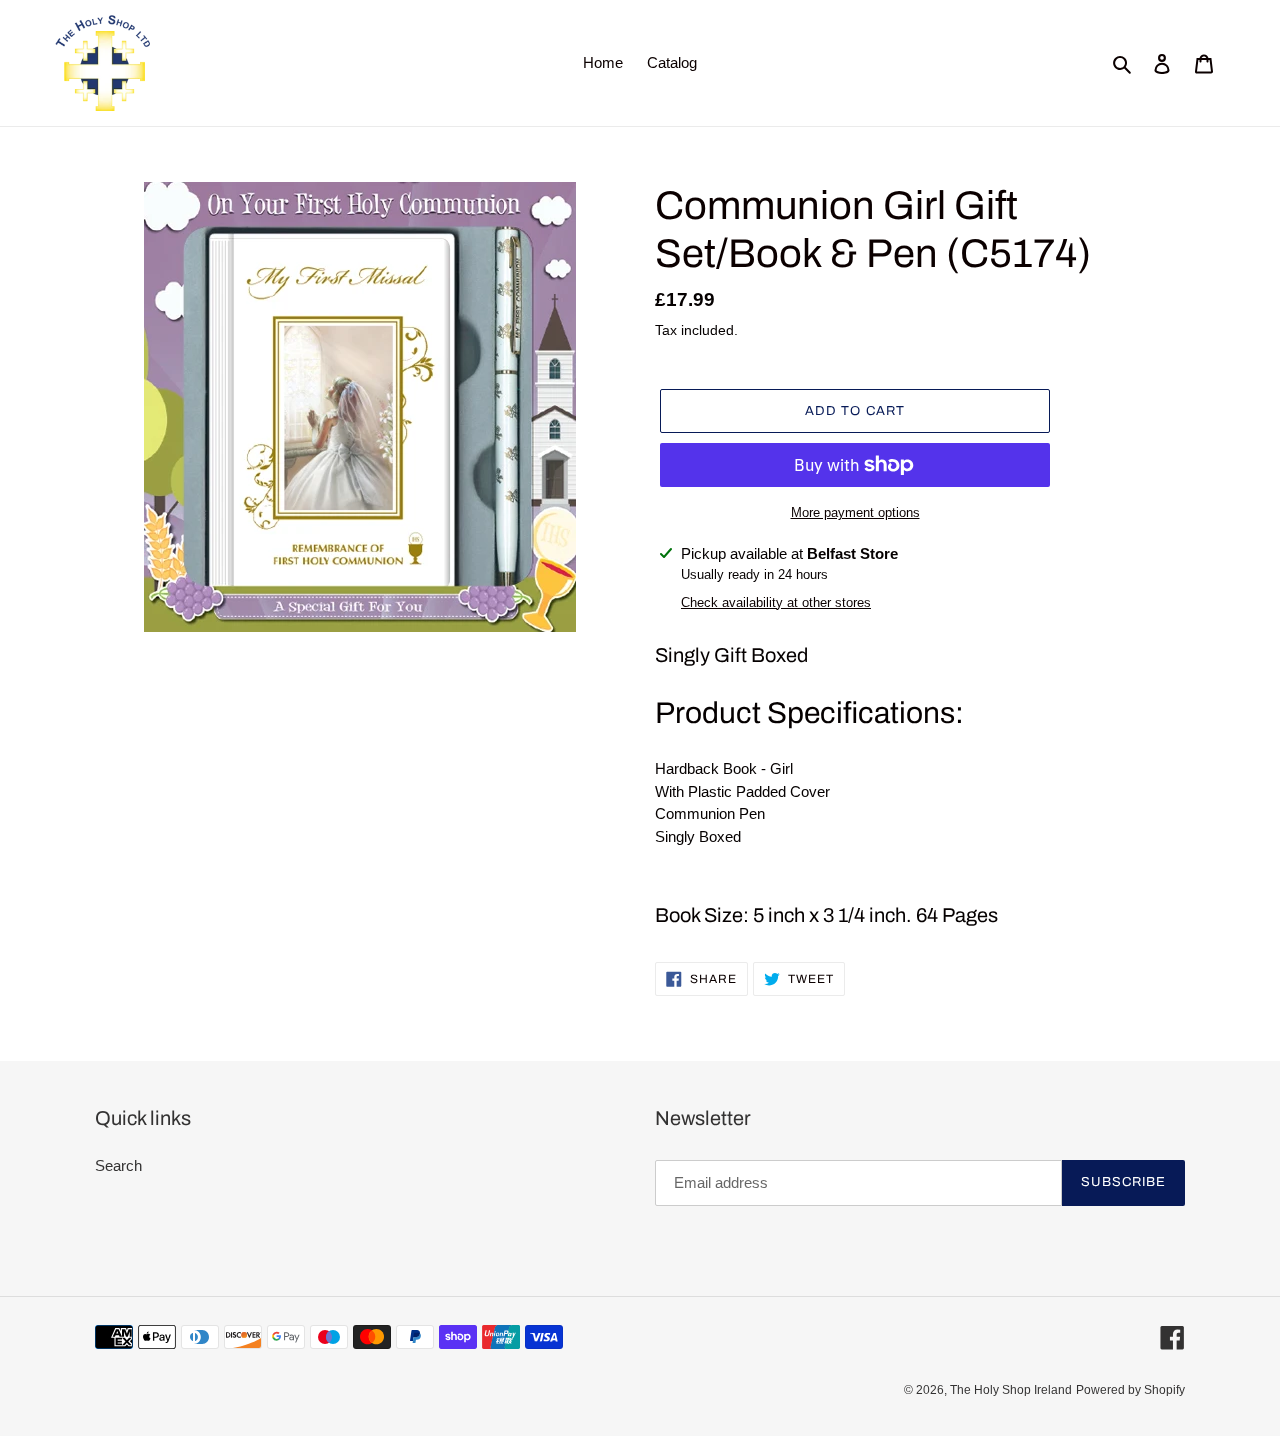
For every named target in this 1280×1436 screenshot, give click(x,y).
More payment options (855, 512)
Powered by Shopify (1130, 1390)
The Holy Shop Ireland (1011, 1390)
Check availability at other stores (776, 602)
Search (118, 1165)
